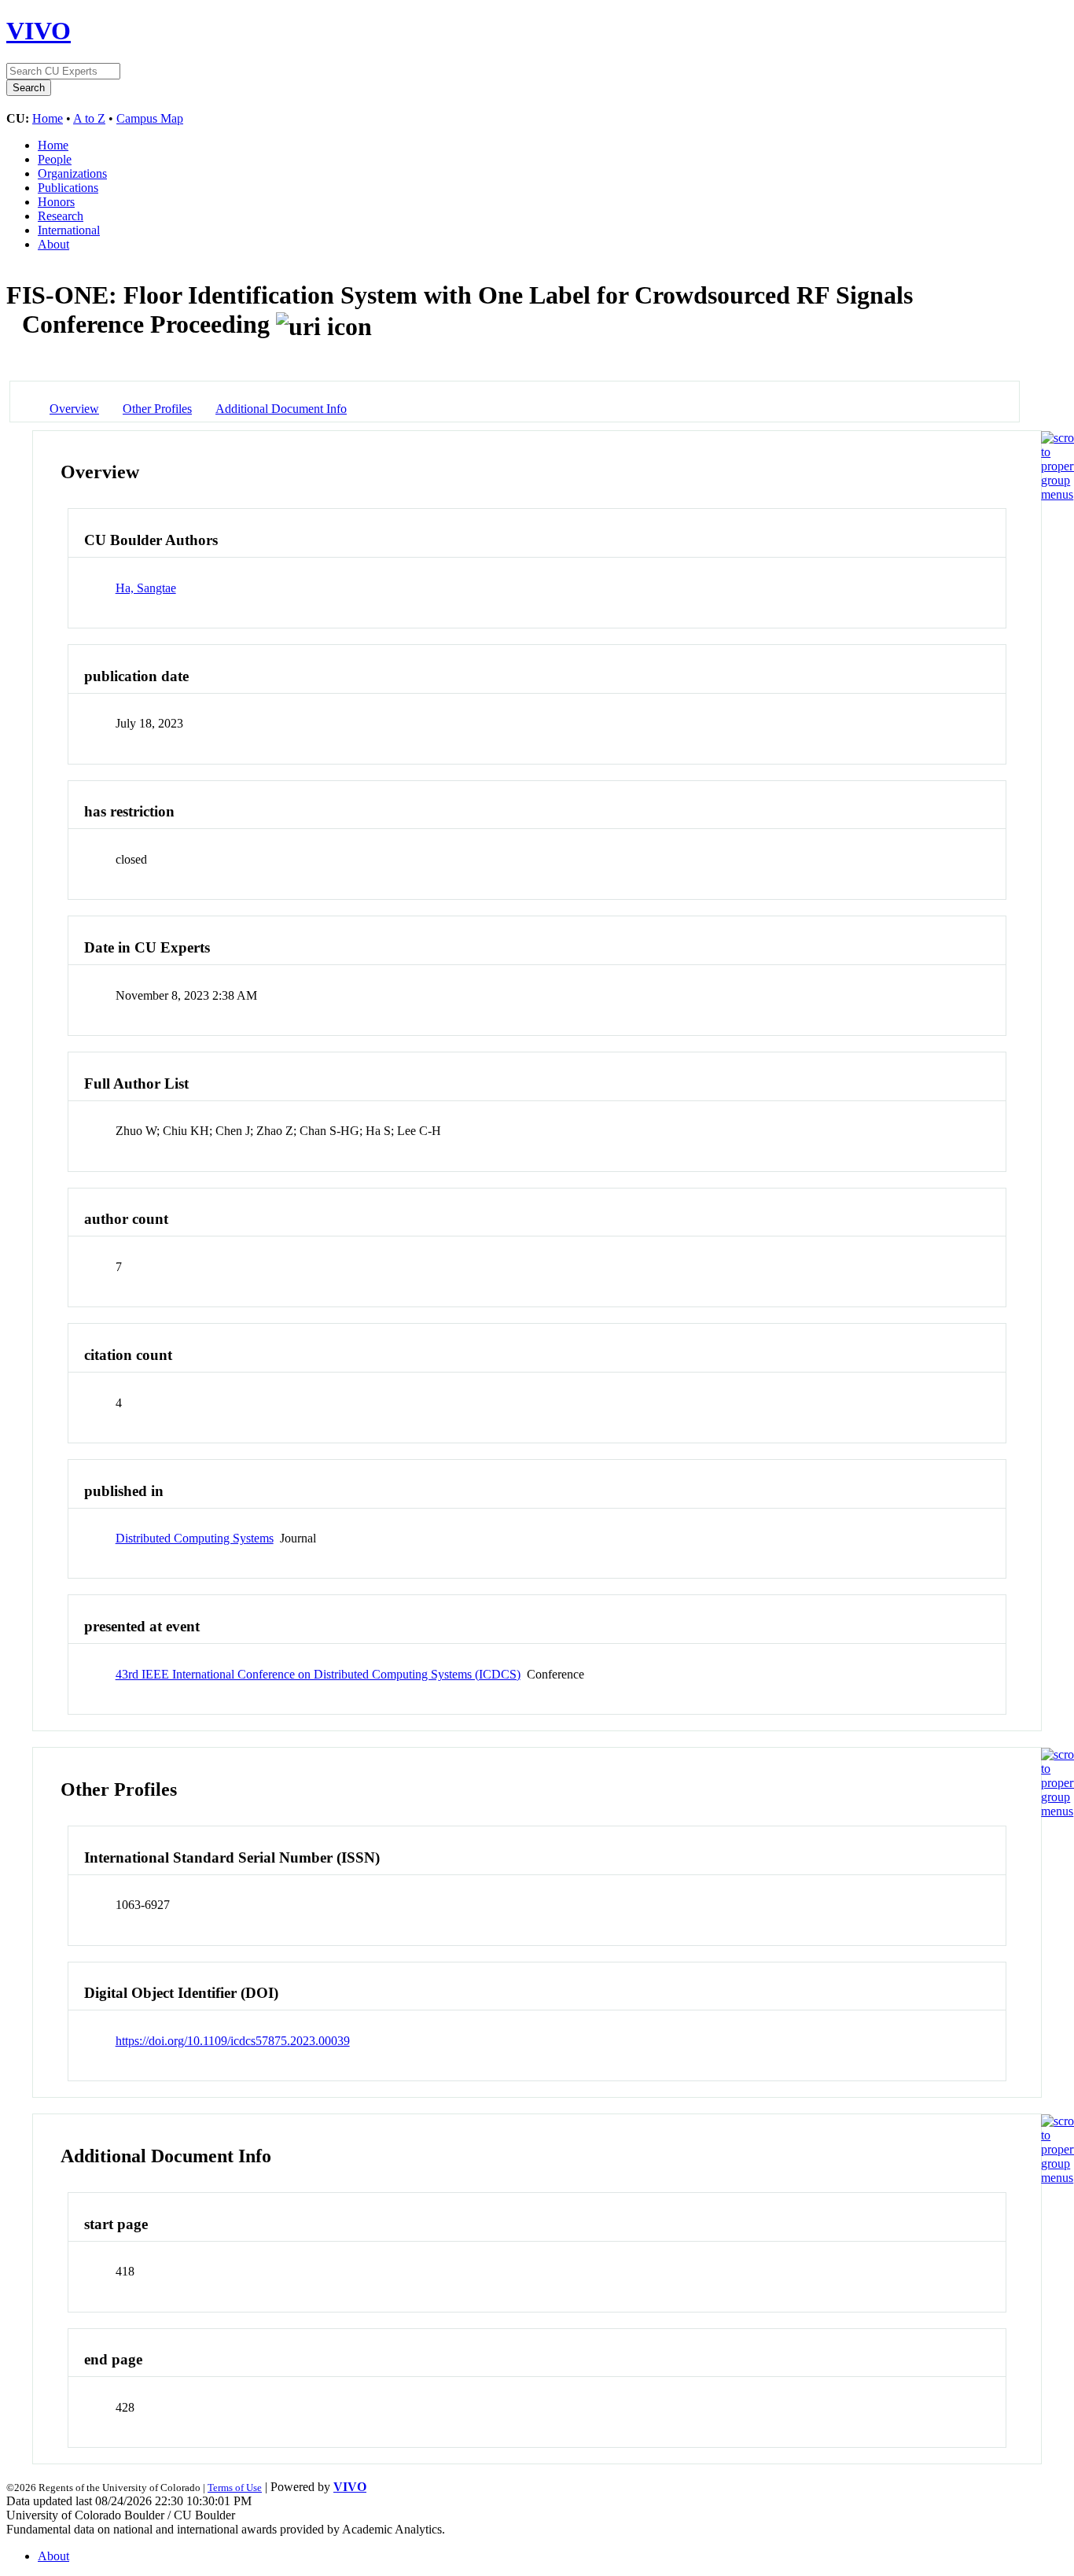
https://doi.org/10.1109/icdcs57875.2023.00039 (233, 2041)
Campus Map (150, 118)
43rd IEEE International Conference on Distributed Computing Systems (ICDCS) (318, 1674)
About (53, 244)
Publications (68, 188)
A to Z (89, 118)
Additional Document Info (281, 409)
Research (61, 216)
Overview (74, 409)
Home (48, 118)
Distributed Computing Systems (195, 1538)
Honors (56, 202)
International (69, 230)
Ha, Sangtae (146, 588)
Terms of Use (235, 2488)
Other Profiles (157, 409)
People (55, 159)
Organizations (72, 173)
